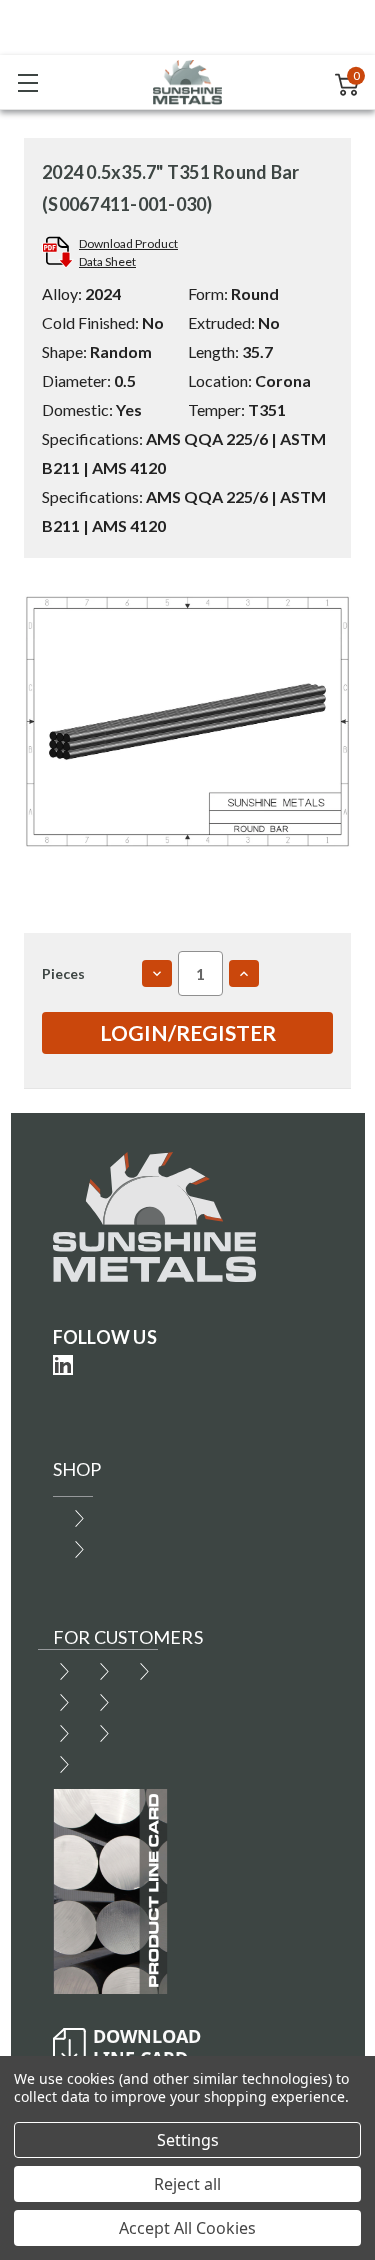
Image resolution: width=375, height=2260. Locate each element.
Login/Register (188, 1032)
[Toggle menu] (27, 82)
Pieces (63, 973)
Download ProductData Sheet (128, 252)
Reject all (187, 2184)
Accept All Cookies (187, 2228)
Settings (188, 2140)
